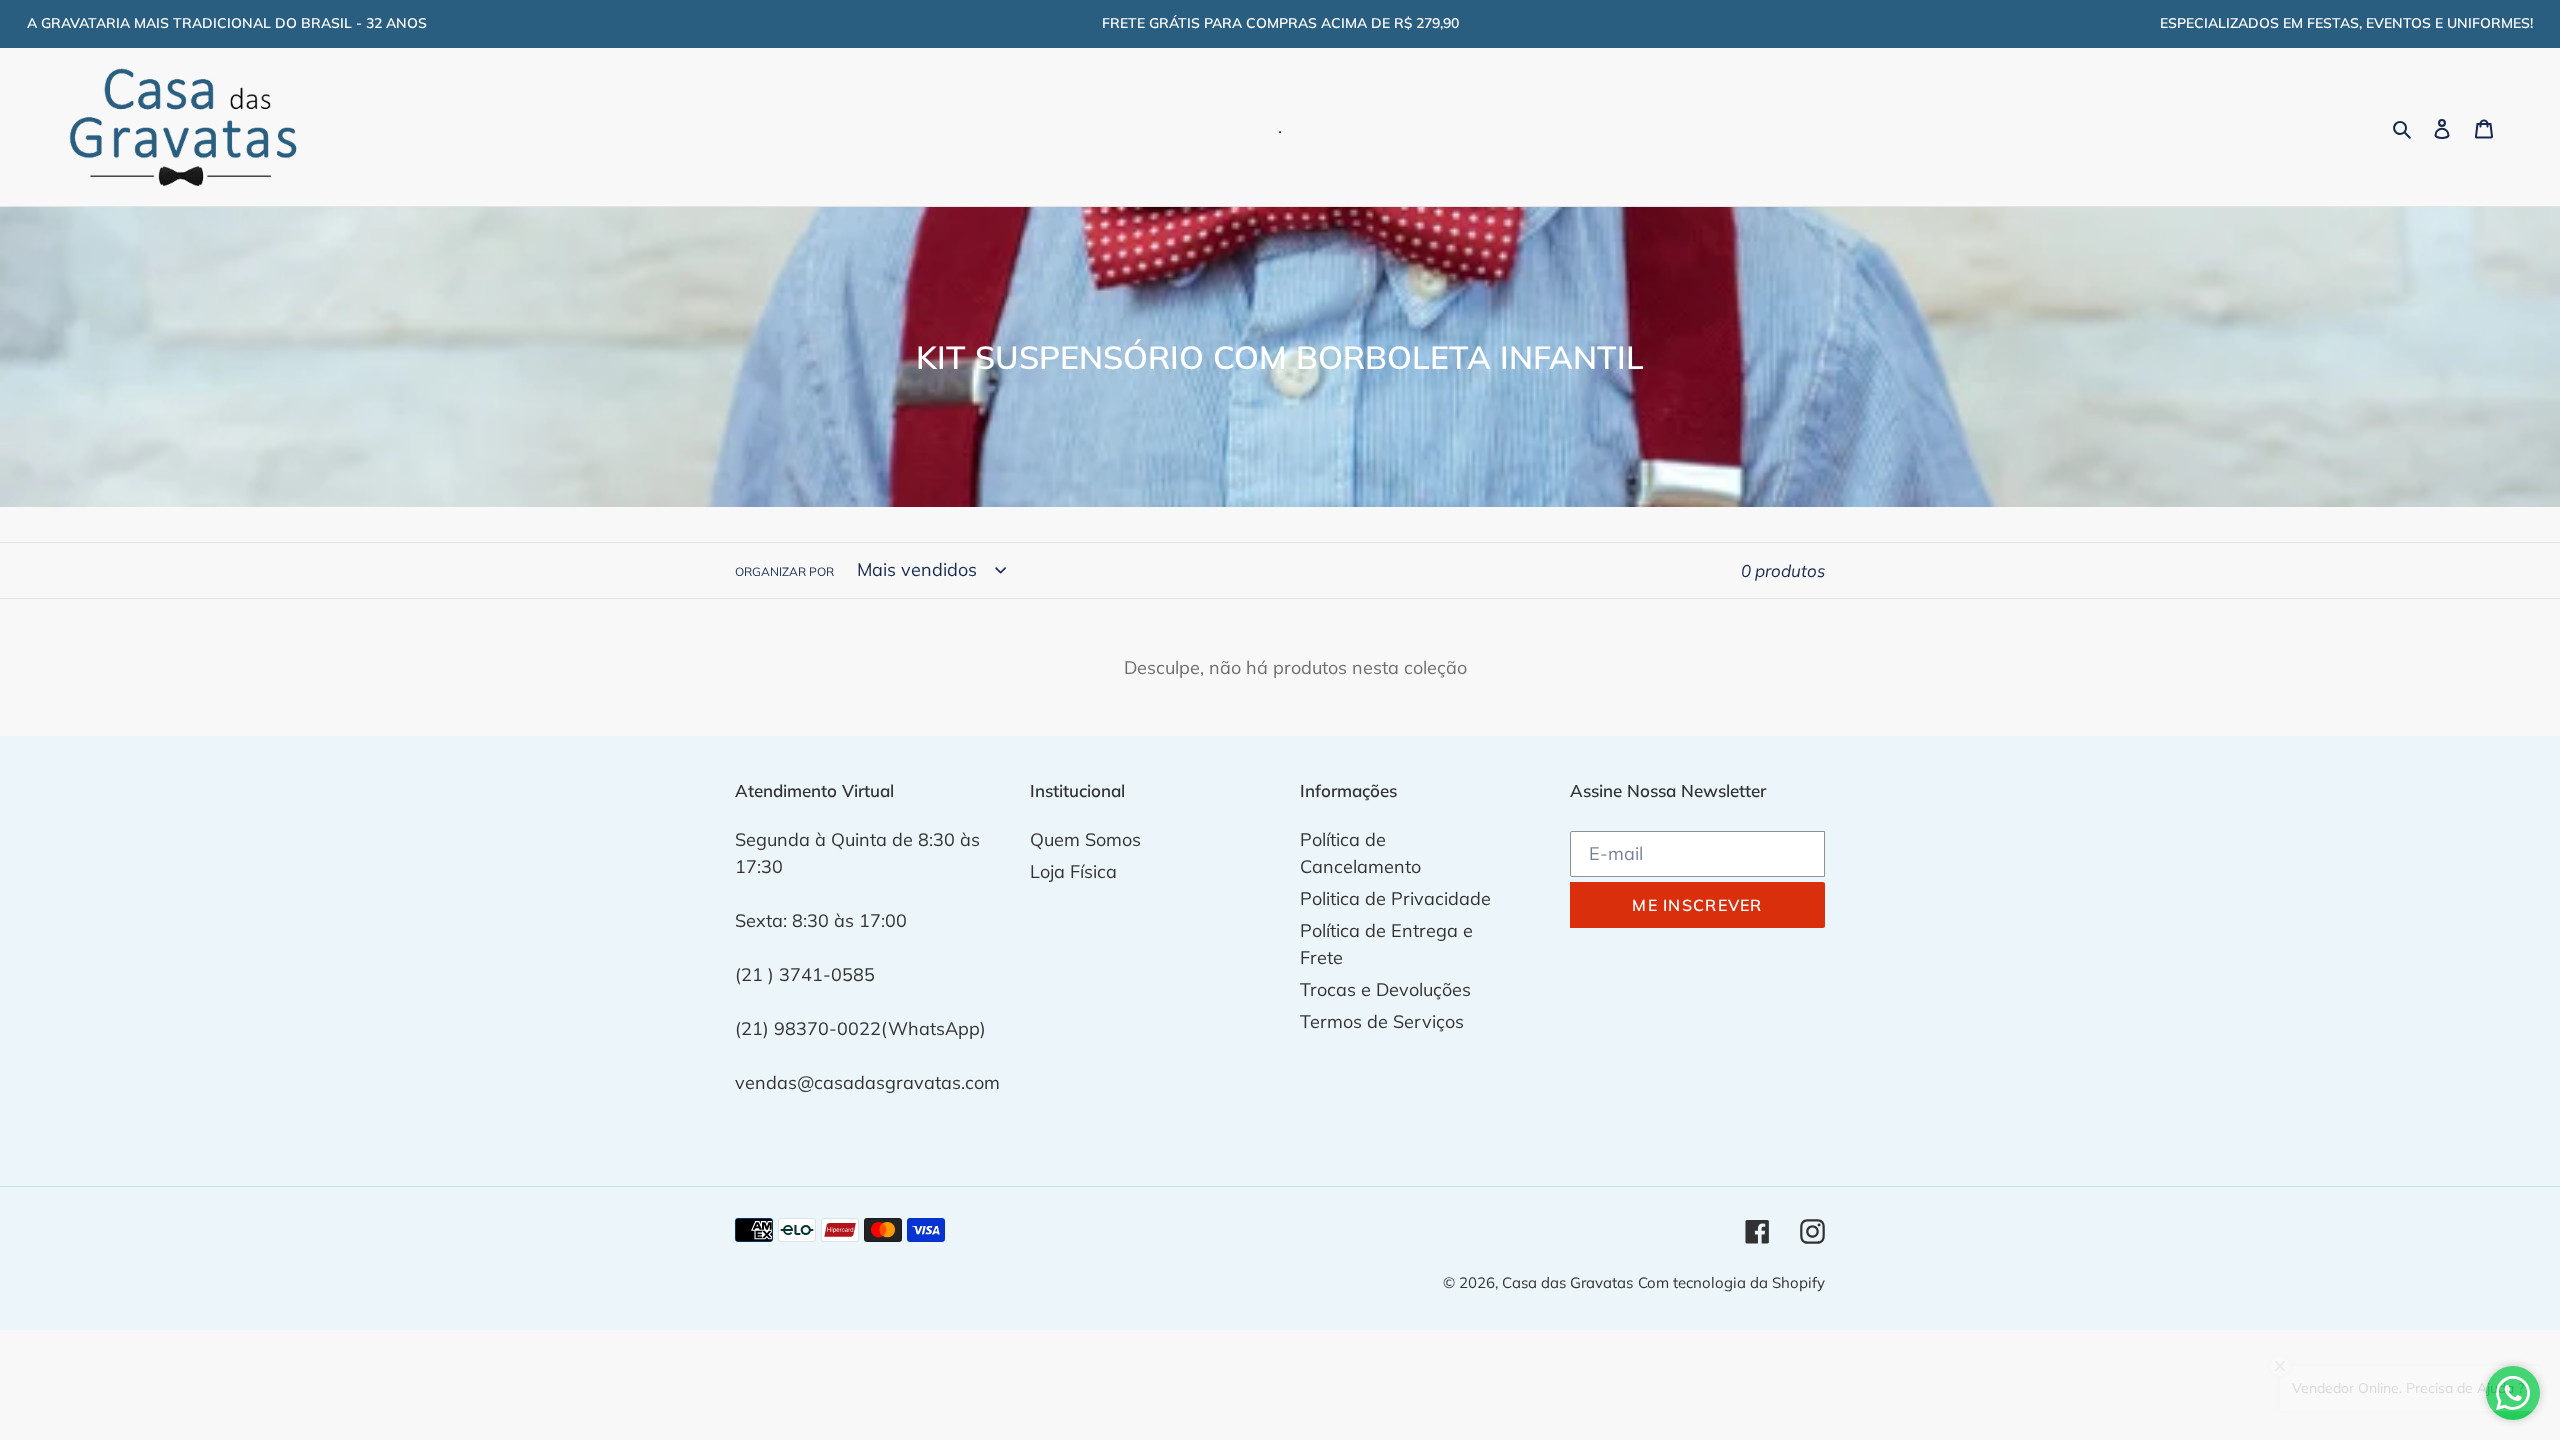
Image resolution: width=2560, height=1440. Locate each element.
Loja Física (1073, 871)
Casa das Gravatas (1567, 1282)
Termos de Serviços (1382, 1021)
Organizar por (784, 571)
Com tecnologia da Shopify (1731, 1282)
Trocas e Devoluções (1385, 989)
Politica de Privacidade (1395, 898)
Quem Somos (1085, 839)
